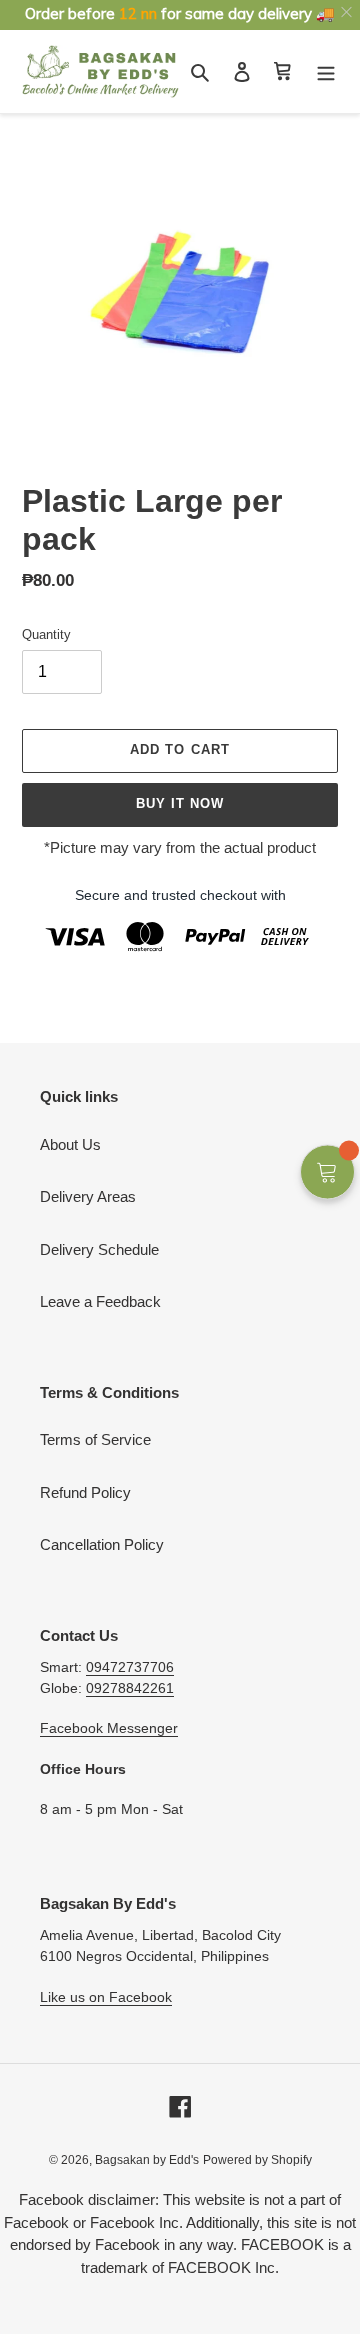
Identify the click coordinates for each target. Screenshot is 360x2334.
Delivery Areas (88, 1196)
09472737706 (130, 1667)
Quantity (46, 634)
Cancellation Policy (102, 1544)
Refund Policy (85, 1492)
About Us (70, 1144)
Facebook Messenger (109, 1728)
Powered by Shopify (257, 2160)
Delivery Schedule (99, 1249)
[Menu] (326, 71)
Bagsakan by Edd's (147, 2160)
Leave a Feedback (100, 1301)
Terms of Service (95, 1439)
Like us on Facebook (106, 1997)
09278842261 (130, 1688)
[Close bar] (347, 12)
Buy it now (180, 803)
